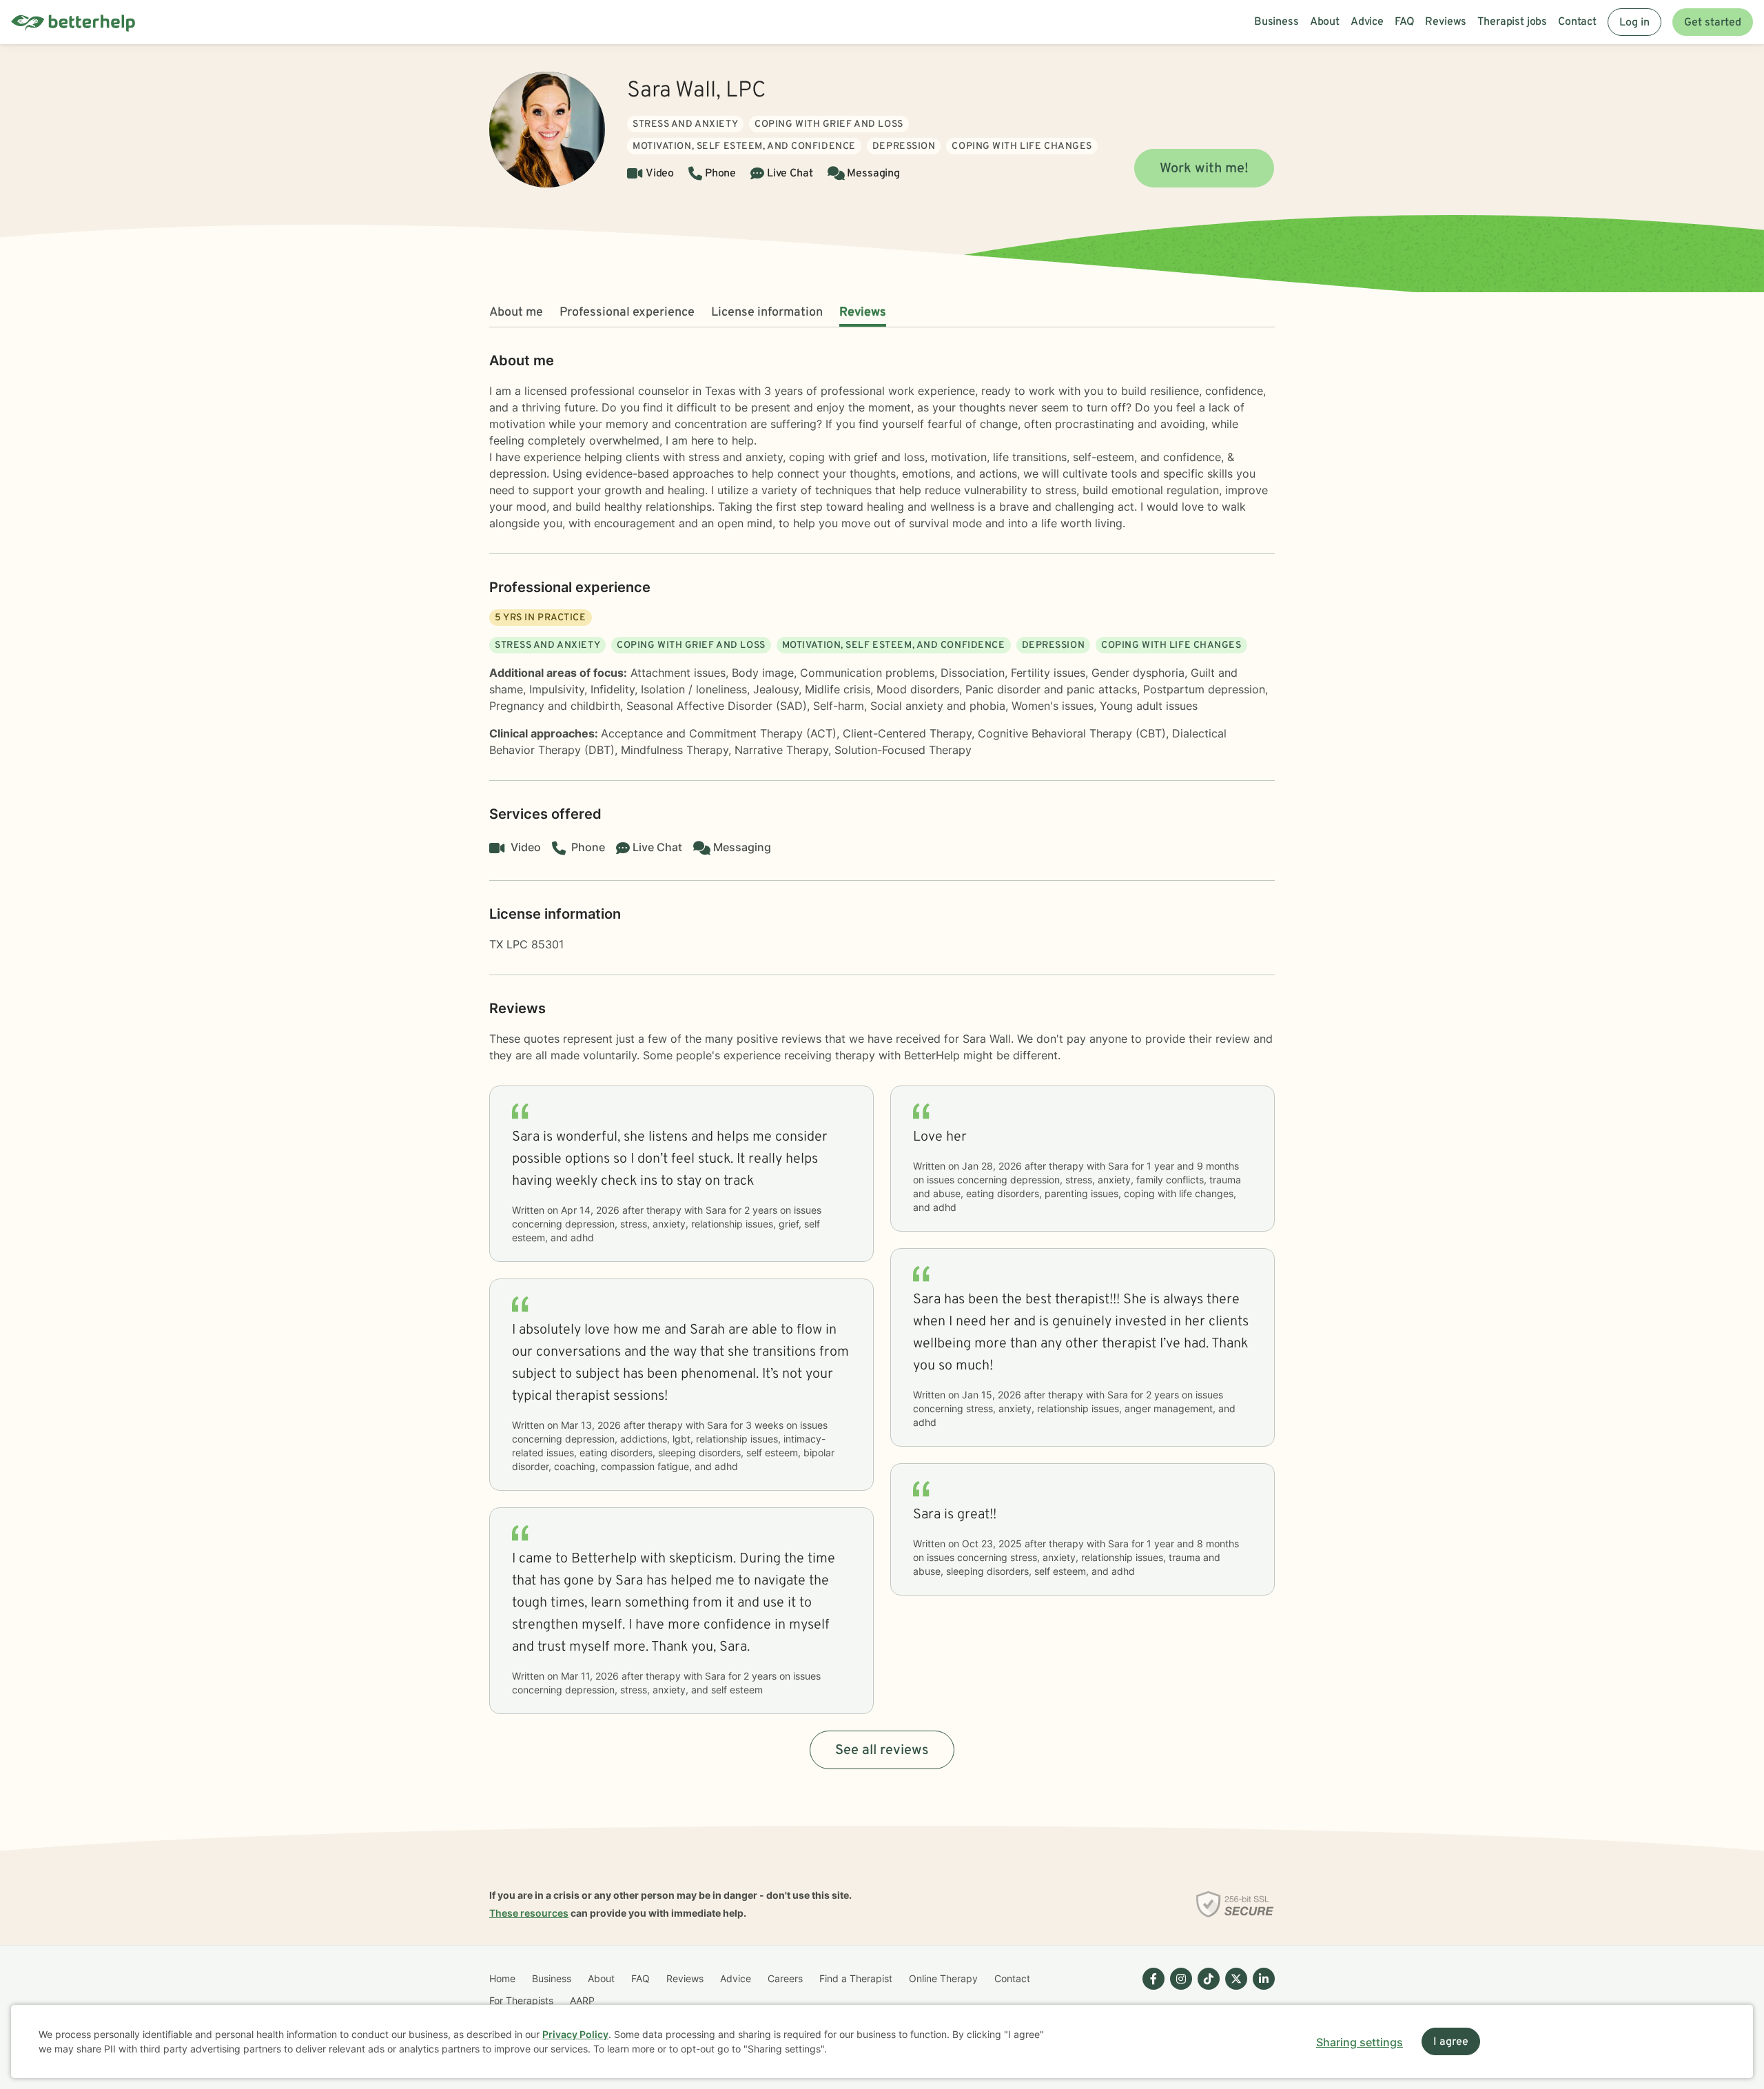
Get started (1713, 23)
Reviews (863, 313)
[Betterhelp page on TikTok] (1206, 1990)
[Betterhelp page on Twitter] (1233, 1990)
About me (516, 313)
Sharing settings (1360, 2042)
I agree (1451, 2042)
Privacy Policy (575, 2034)
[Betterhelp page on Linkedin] (1261, 1990)
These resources (529, 1913)
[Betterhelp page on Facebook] (1151, 1990)
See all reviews (882, 1751)
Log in (1634, 23)
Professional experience (627, 313)
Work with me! (1204, 169)
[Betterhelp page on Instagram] (1178, 1990)
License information (767, 313)
